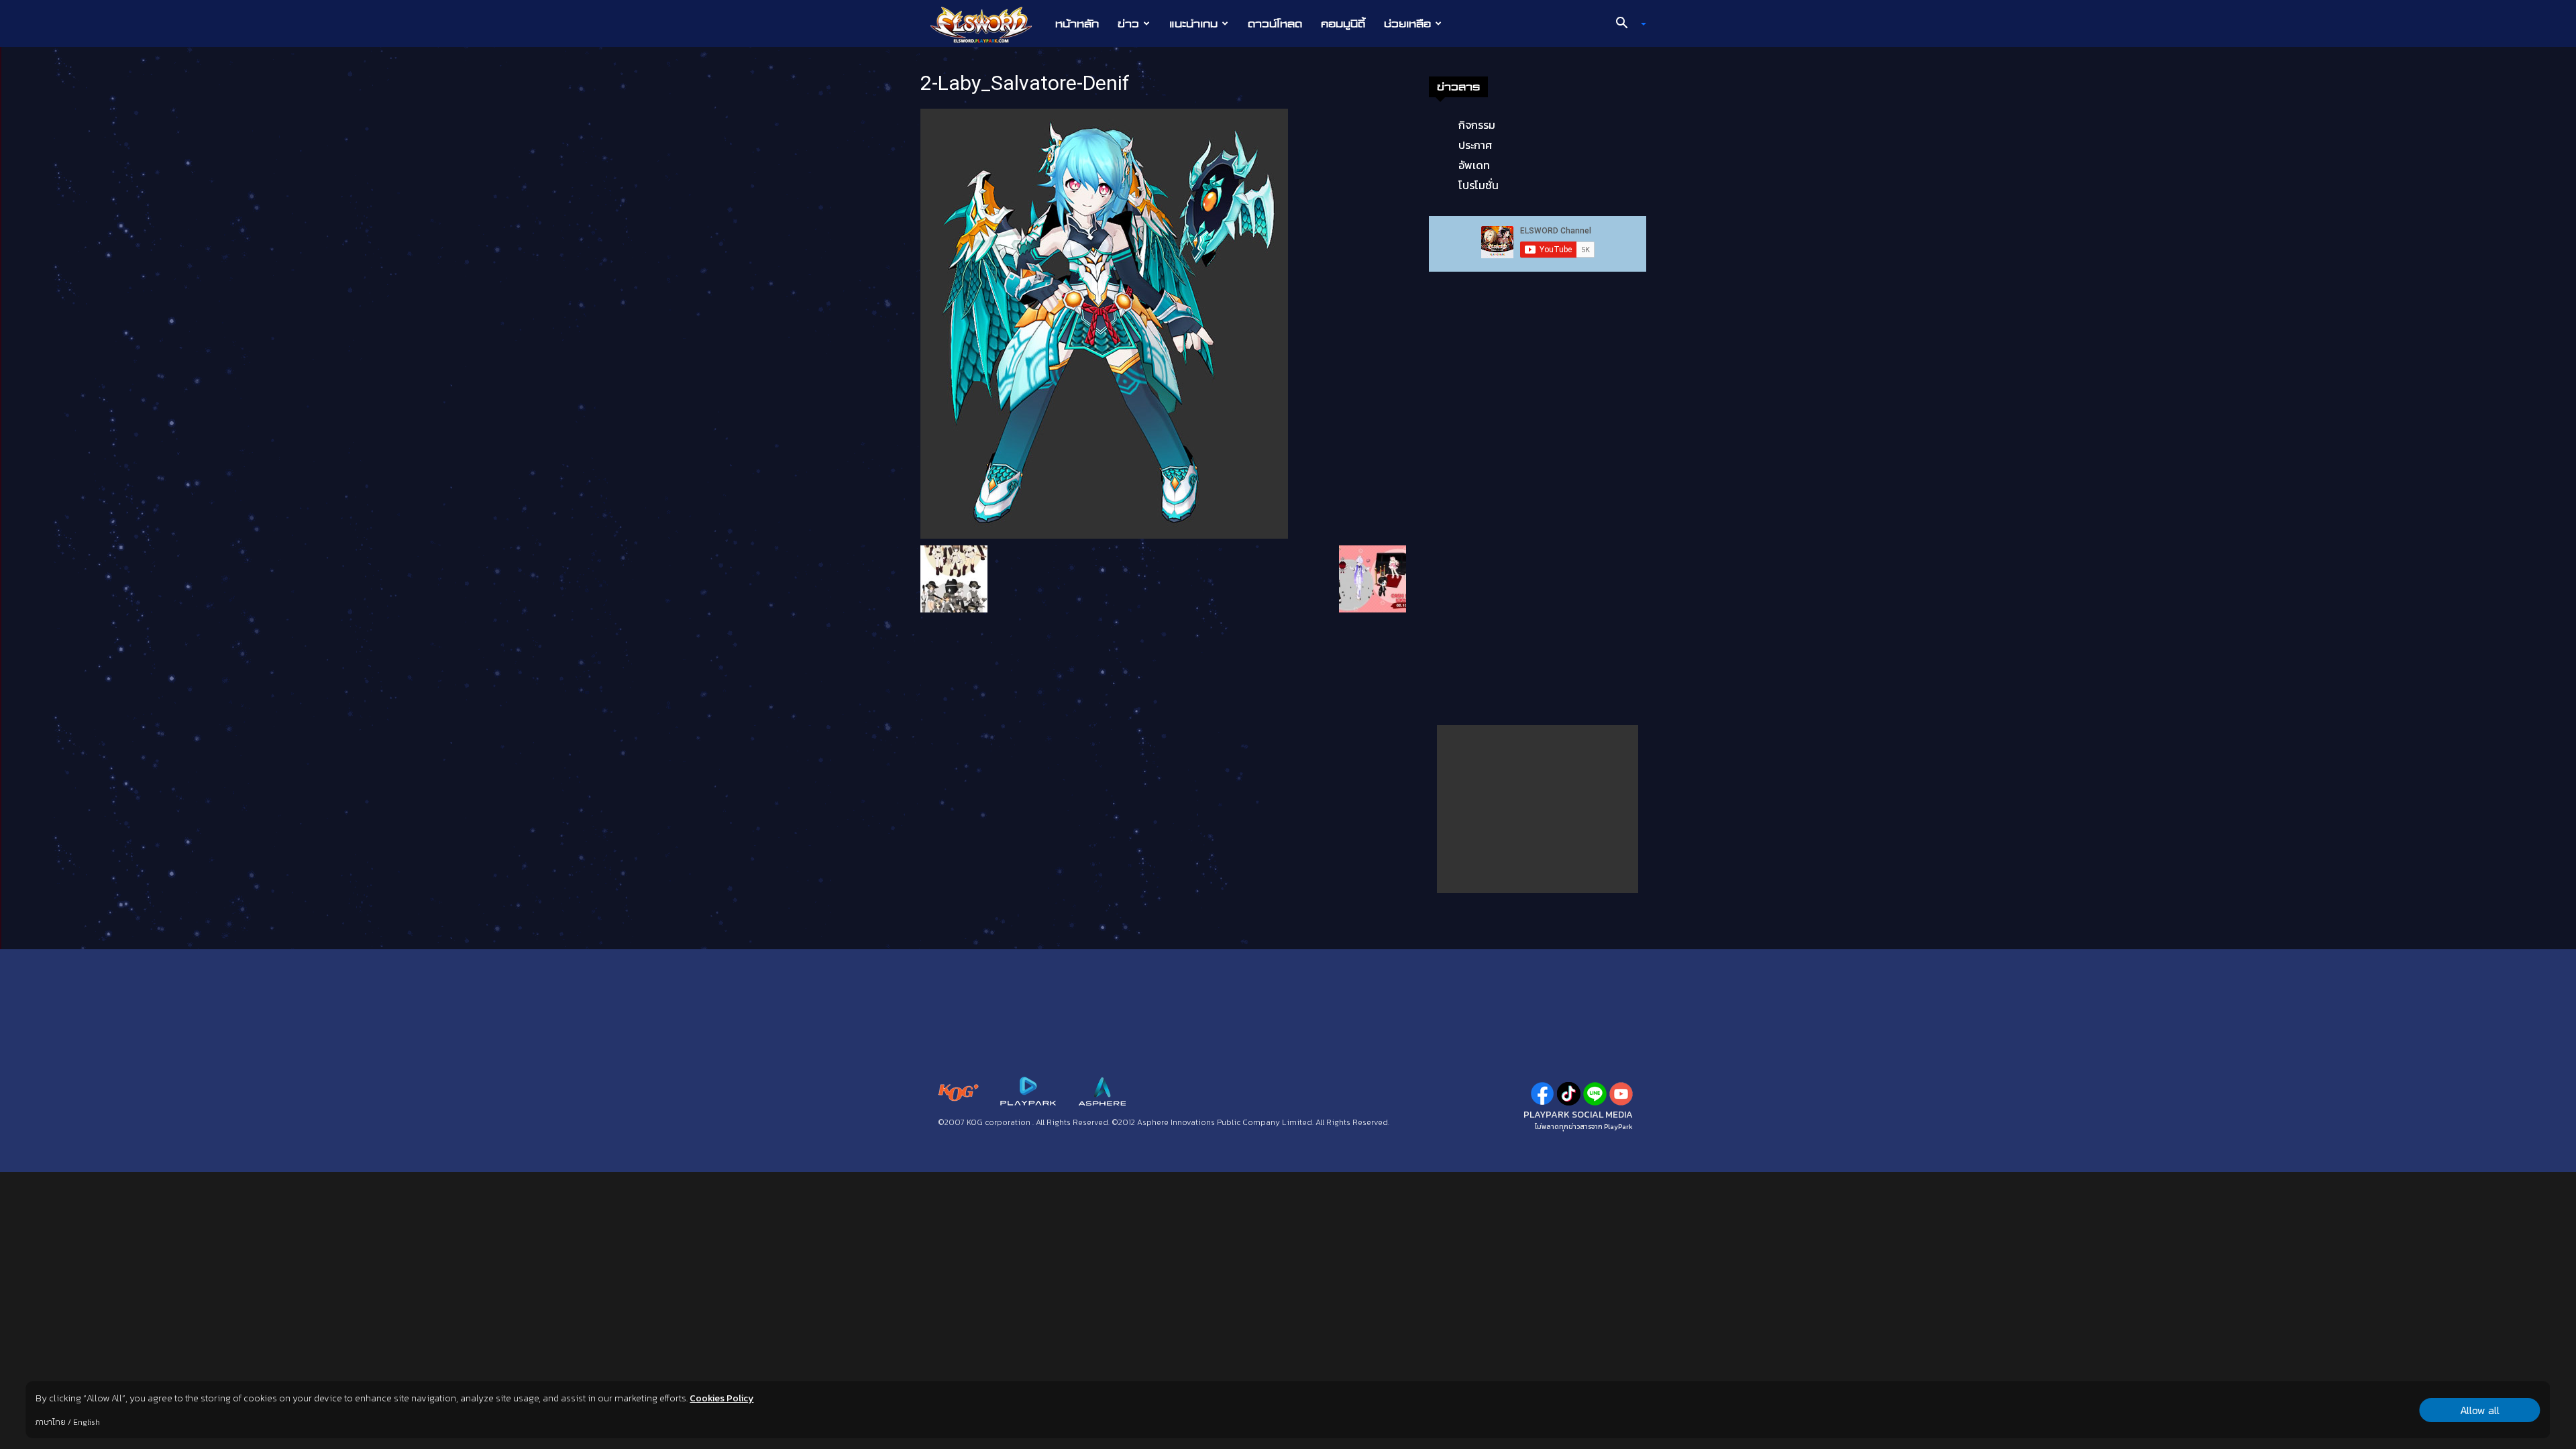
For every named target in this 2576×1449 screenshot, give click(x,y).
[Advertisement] (1538, 809)
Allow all (2480, 1410)
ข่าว (1128, 23)
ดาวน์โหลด (1275, 23)
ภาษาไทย (51, 1422)
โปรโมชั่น (1479, 185)
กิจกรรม (1477, 125)
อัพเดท (1474, 165)
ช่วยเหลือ (1407, 23)
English (87, 1422)
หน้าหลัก (1077, 23)
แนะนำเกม (1193, 23)
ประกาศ (1475, 145)
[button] (1626, 24)
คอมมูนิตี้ (1343, 23)
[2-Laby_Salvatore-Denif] (1104, 323)
